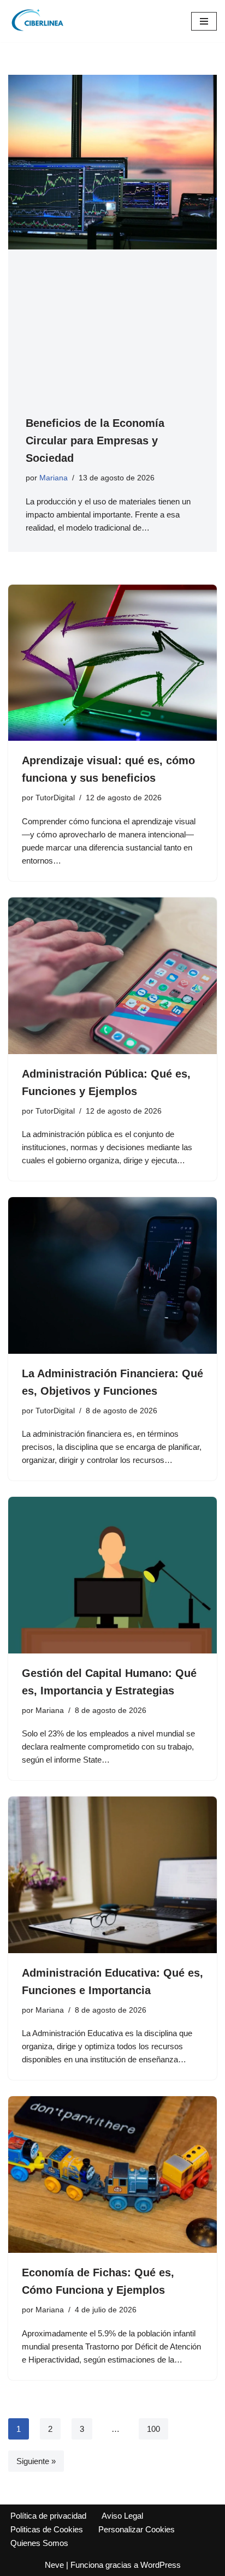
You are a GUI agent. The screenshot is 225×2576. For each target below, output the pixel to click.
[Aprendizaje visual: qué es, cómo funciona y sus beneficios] (112, 663)
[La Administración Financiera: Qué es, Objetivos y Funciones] (112, 1275)
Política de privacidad (48, 2516)
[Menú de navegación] (204, 21)
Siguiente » (36, 2461)
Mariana (54, 478)
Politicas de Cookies (47, 2529)
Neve (54, 2565)
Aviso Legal (122, 2516)
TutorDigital (55, 798)
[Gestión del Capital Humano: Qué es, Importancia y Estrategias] (112, 1575)
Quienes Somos (39, 2543)
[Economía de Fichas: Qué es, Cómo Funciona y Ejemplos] (112, 2175)
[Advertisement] (112, 341)
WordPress (161, 2565)
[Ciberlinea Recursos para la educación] (41, 21)
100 (153, 2429)
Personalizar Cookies (137, 2529)
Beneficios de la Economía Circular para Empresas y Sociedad (95, 441)
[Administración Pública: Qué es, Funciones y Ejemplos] (112, 976)
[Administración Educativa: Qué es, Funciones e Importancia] (112, 1875)
